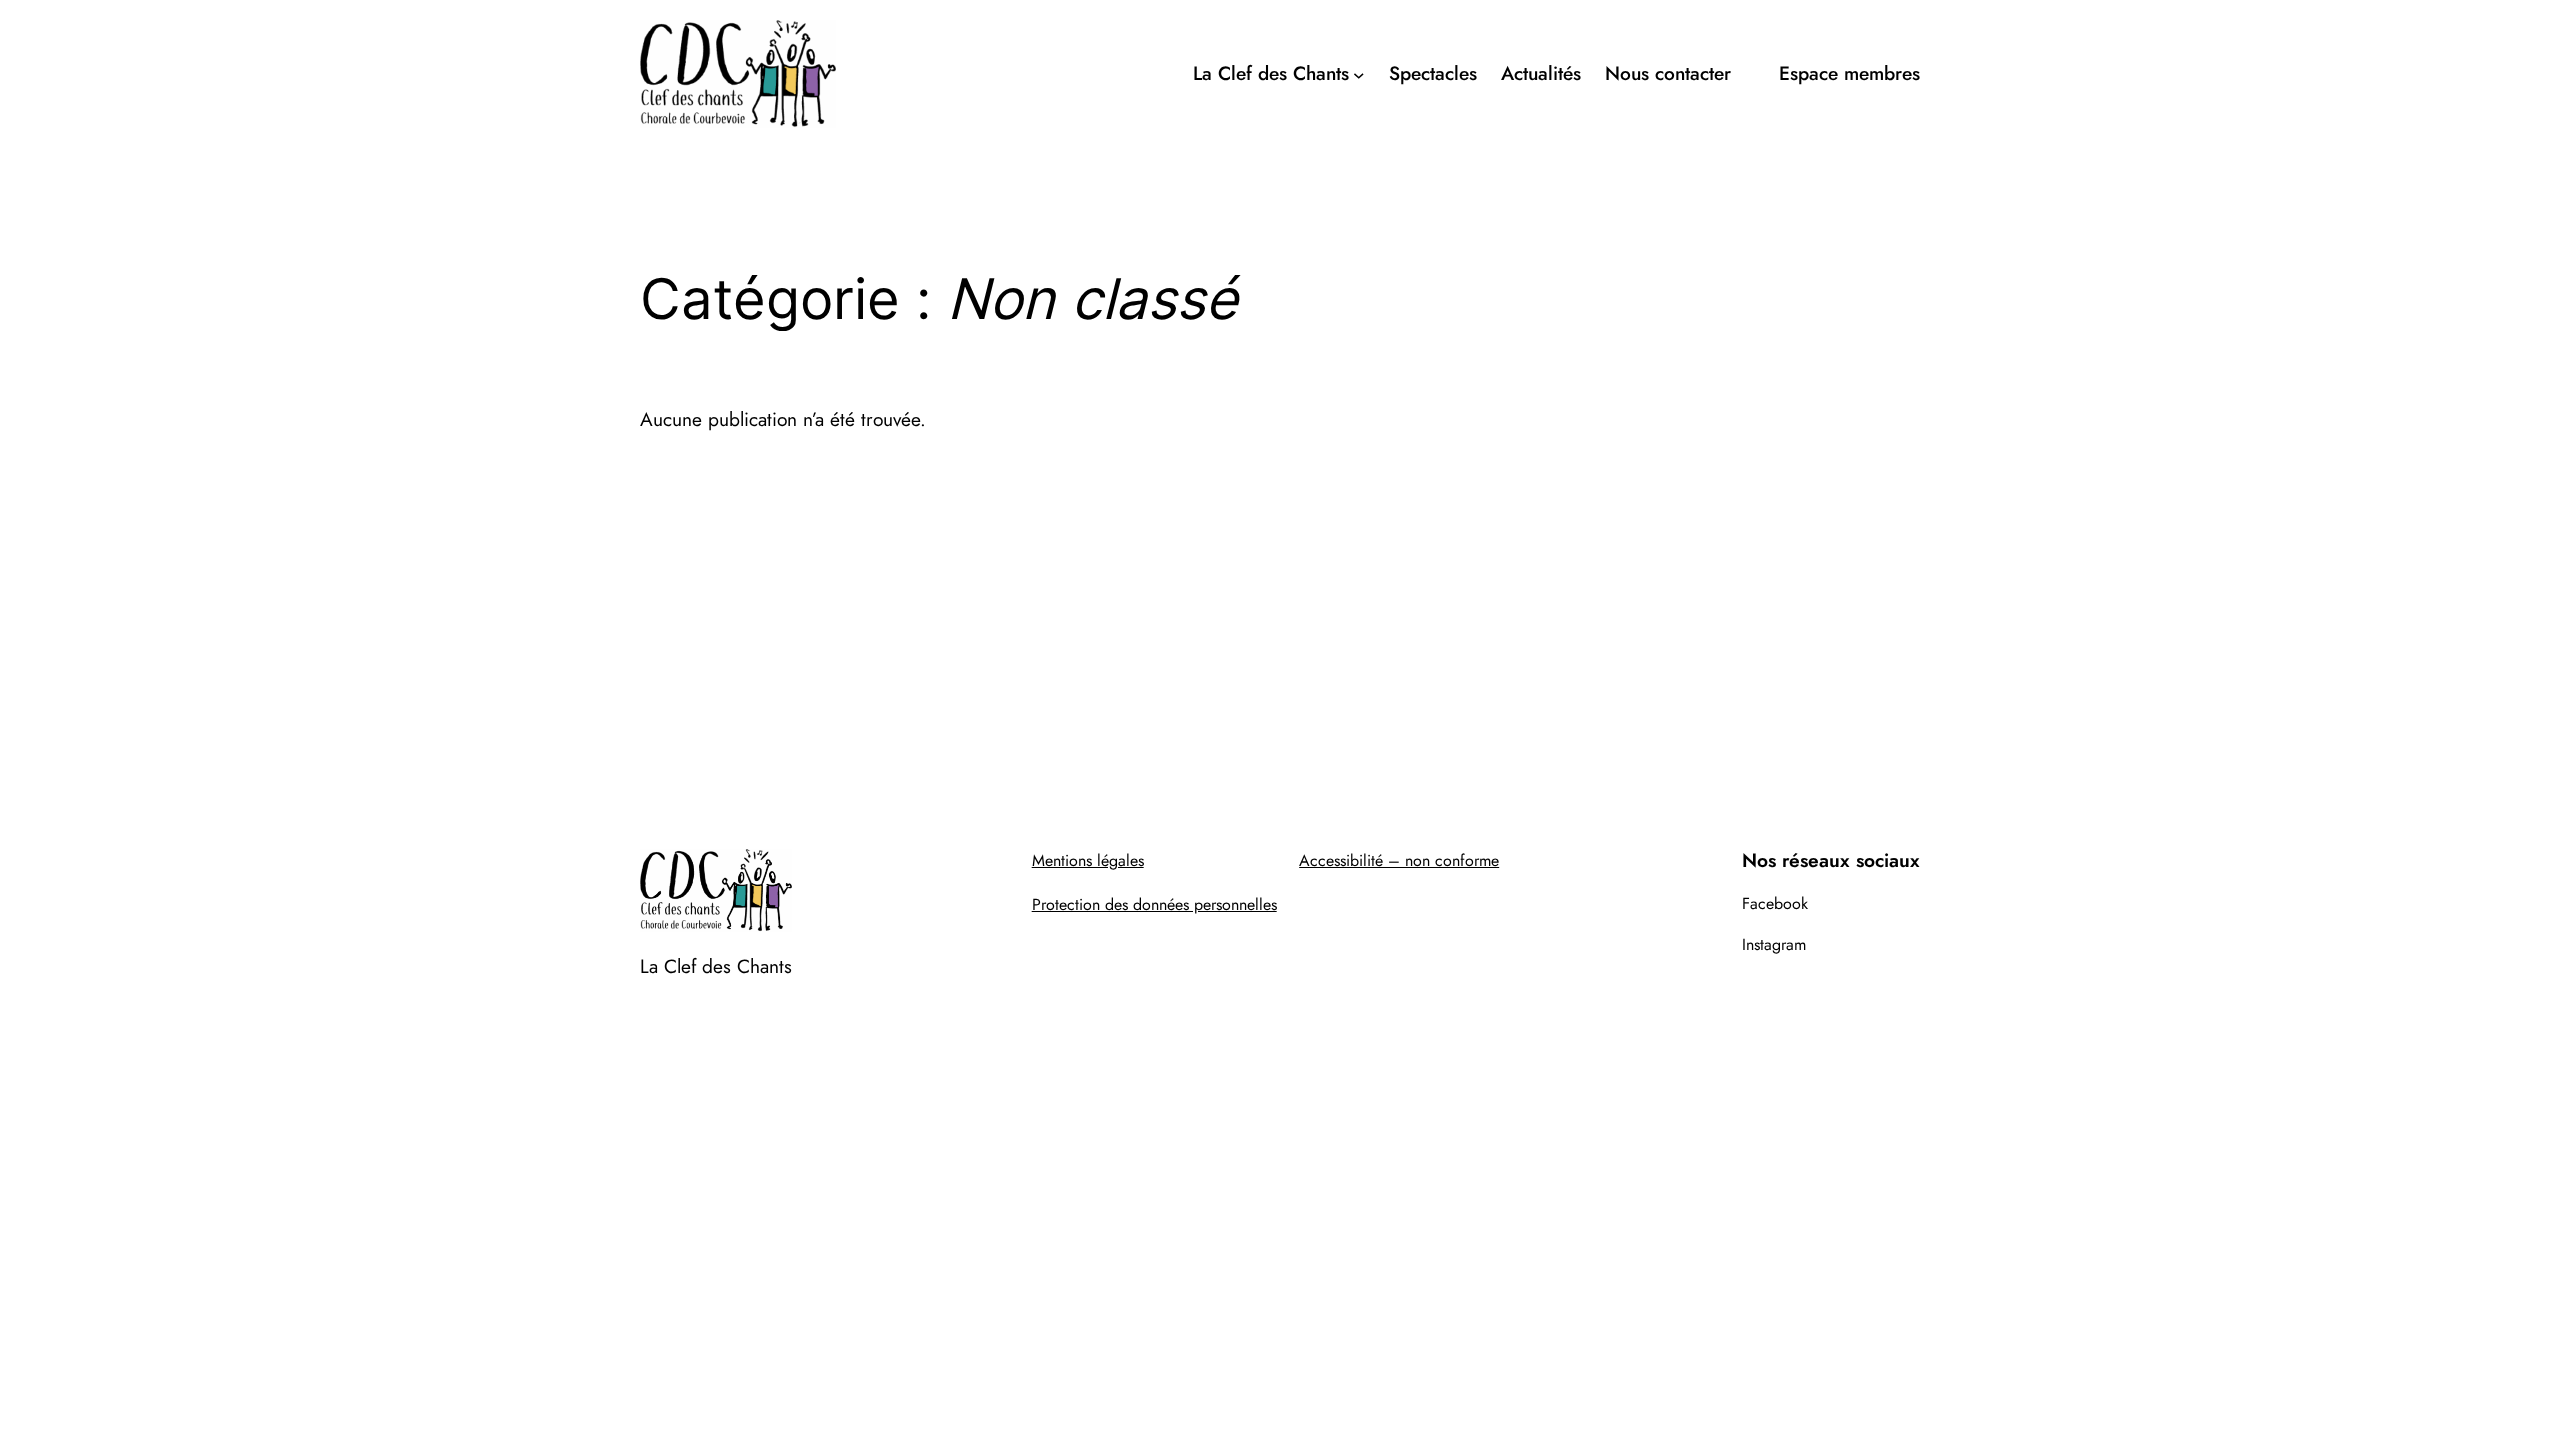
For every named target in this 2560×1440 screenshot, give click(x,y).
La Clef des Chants (716, 966)
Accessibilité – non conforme (1399, 860)
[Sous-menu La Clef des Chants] (1359, 74)
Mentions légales (1088, 860)
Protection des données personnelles (1154, 904)
